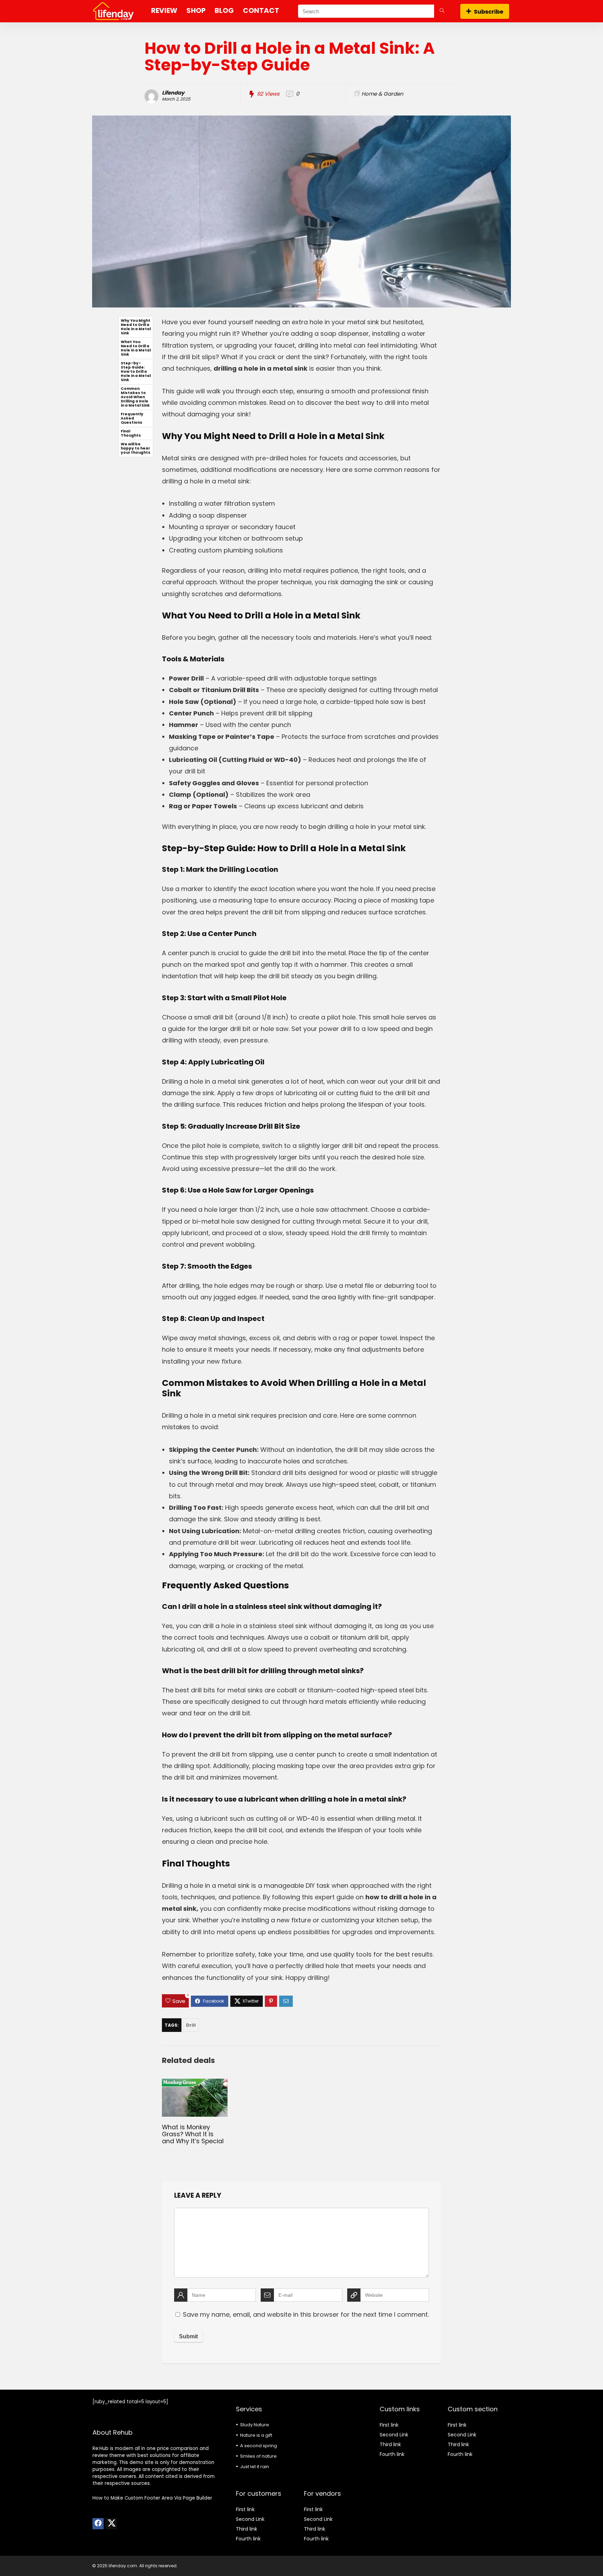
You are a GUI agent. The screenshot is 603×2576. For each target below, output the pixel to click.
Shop (196, 10)
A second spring (259, 2446)
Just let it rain (255, 2467)
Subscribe (489, 12)
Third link (247, 2529)
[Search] (442, 11)
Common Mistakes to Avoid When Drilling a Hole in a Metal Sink (135, 397)
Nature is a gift (256, 2435)
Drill (191, 2025)
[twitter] (111, 2524)
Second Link (250, 2519)
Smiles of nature (258, 2456)
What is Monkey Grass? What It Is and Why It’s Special (193, 2134)
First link (245, 2509)
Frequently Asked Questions (132, 418)
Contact (261, 10)
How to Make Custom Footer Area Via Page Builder (152, 2498)
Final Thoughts (131, 433)
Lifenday (173, 93)
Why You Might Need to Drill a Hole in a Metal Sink (136, 327)
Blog (224, 10)
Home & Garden (382, 94)
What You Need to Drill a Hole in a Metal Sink (136, 348)
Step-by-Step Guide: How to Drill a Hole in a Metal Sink (136, 372)
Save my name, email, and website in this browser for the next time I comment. (306, 2314)
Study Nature (255, 2425)
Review (164, 10)
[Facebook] (98, 2524)
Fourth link (248, 2539)
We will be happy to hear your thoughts (136, 448)
